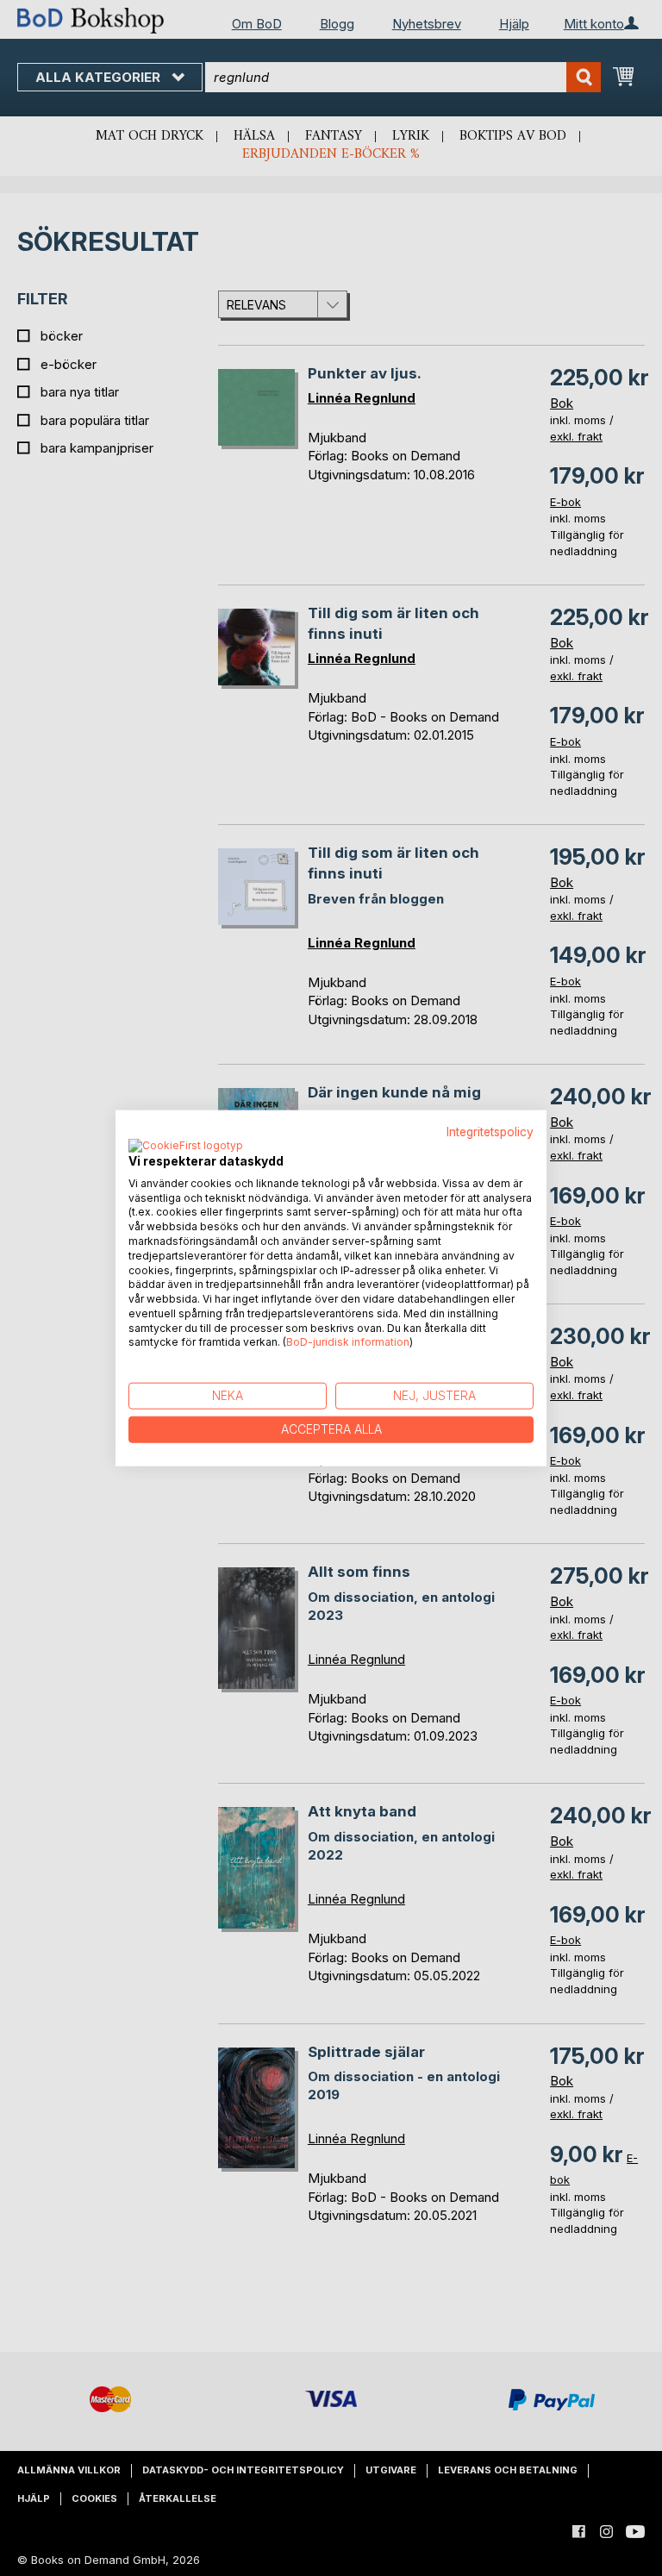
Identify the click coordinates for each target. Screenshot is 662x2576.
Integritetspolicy (490, 1132)
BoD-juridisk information (348, 1342)
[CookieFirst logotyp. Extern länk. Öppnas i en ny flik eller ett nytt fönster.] (186, 1146)
